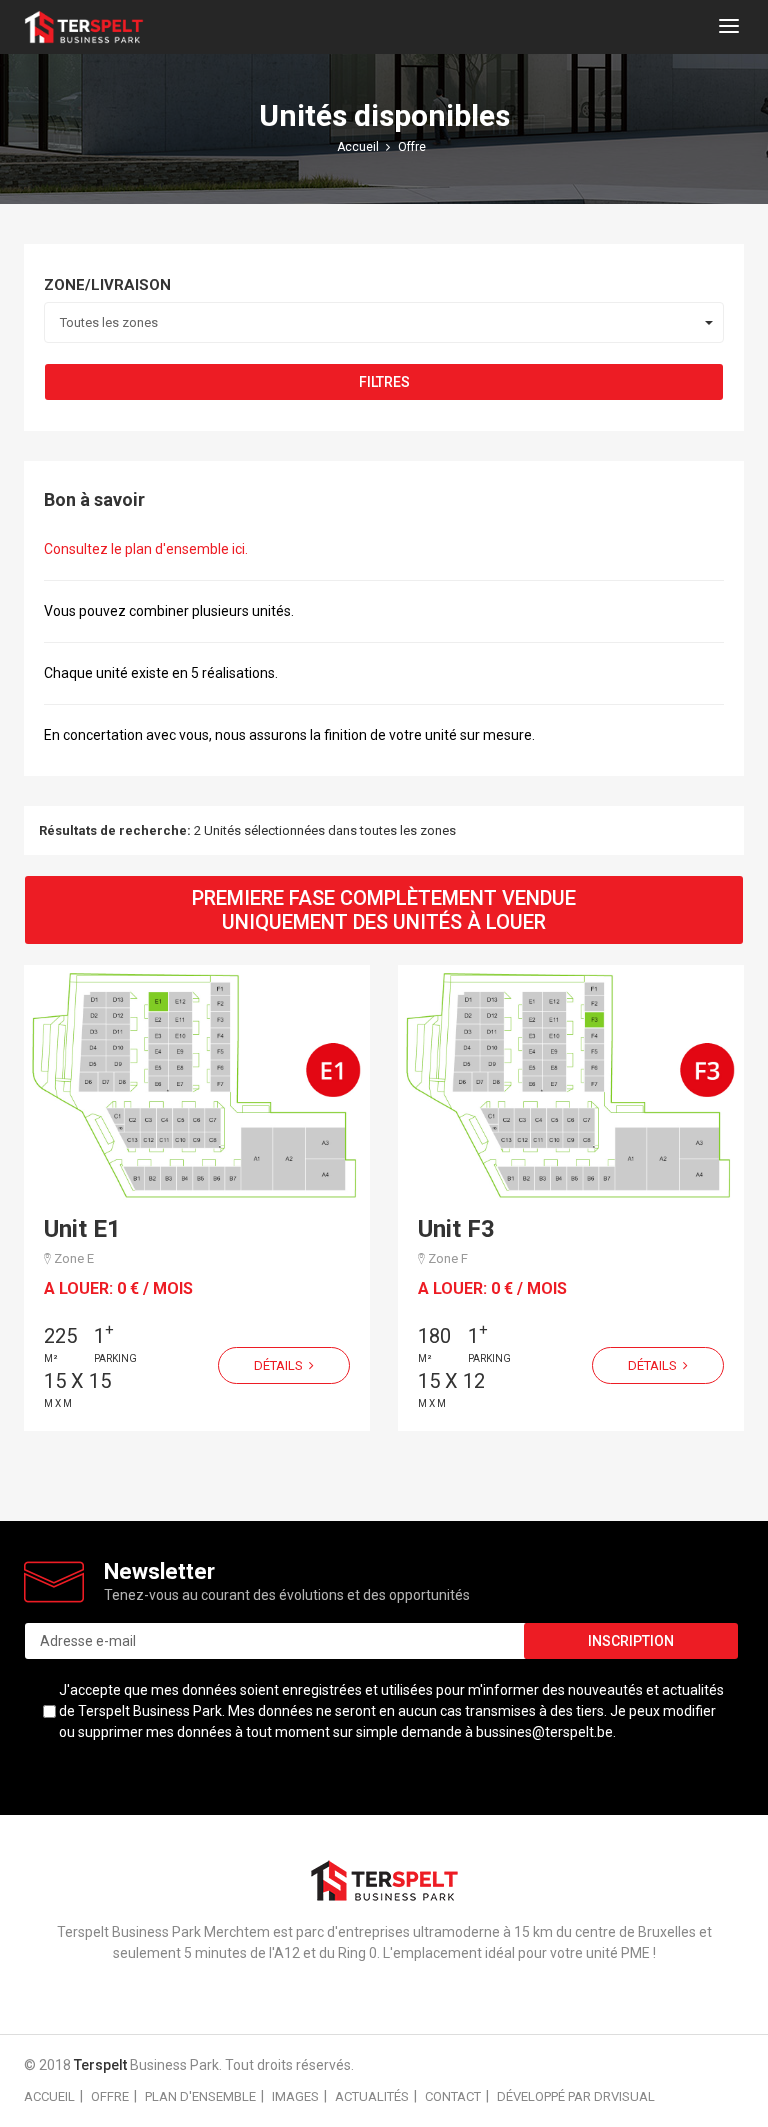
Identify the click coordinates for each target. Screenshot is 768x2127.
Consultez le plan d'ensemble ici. (146, 549)
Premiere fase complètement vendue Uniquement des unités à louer (384, 910)
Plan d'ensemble (200, 2096)
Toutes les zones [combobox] (109, 322)
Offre (110, 2096)
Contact (453, 2096)
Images (295, 2096)
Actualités (372, 2096)
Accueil (49, 2096)
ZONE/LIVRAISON (107, 285)
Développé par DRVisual (576, 2096)
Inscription (631, 1641)
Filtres (384, 382)
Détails (280, 1365)
